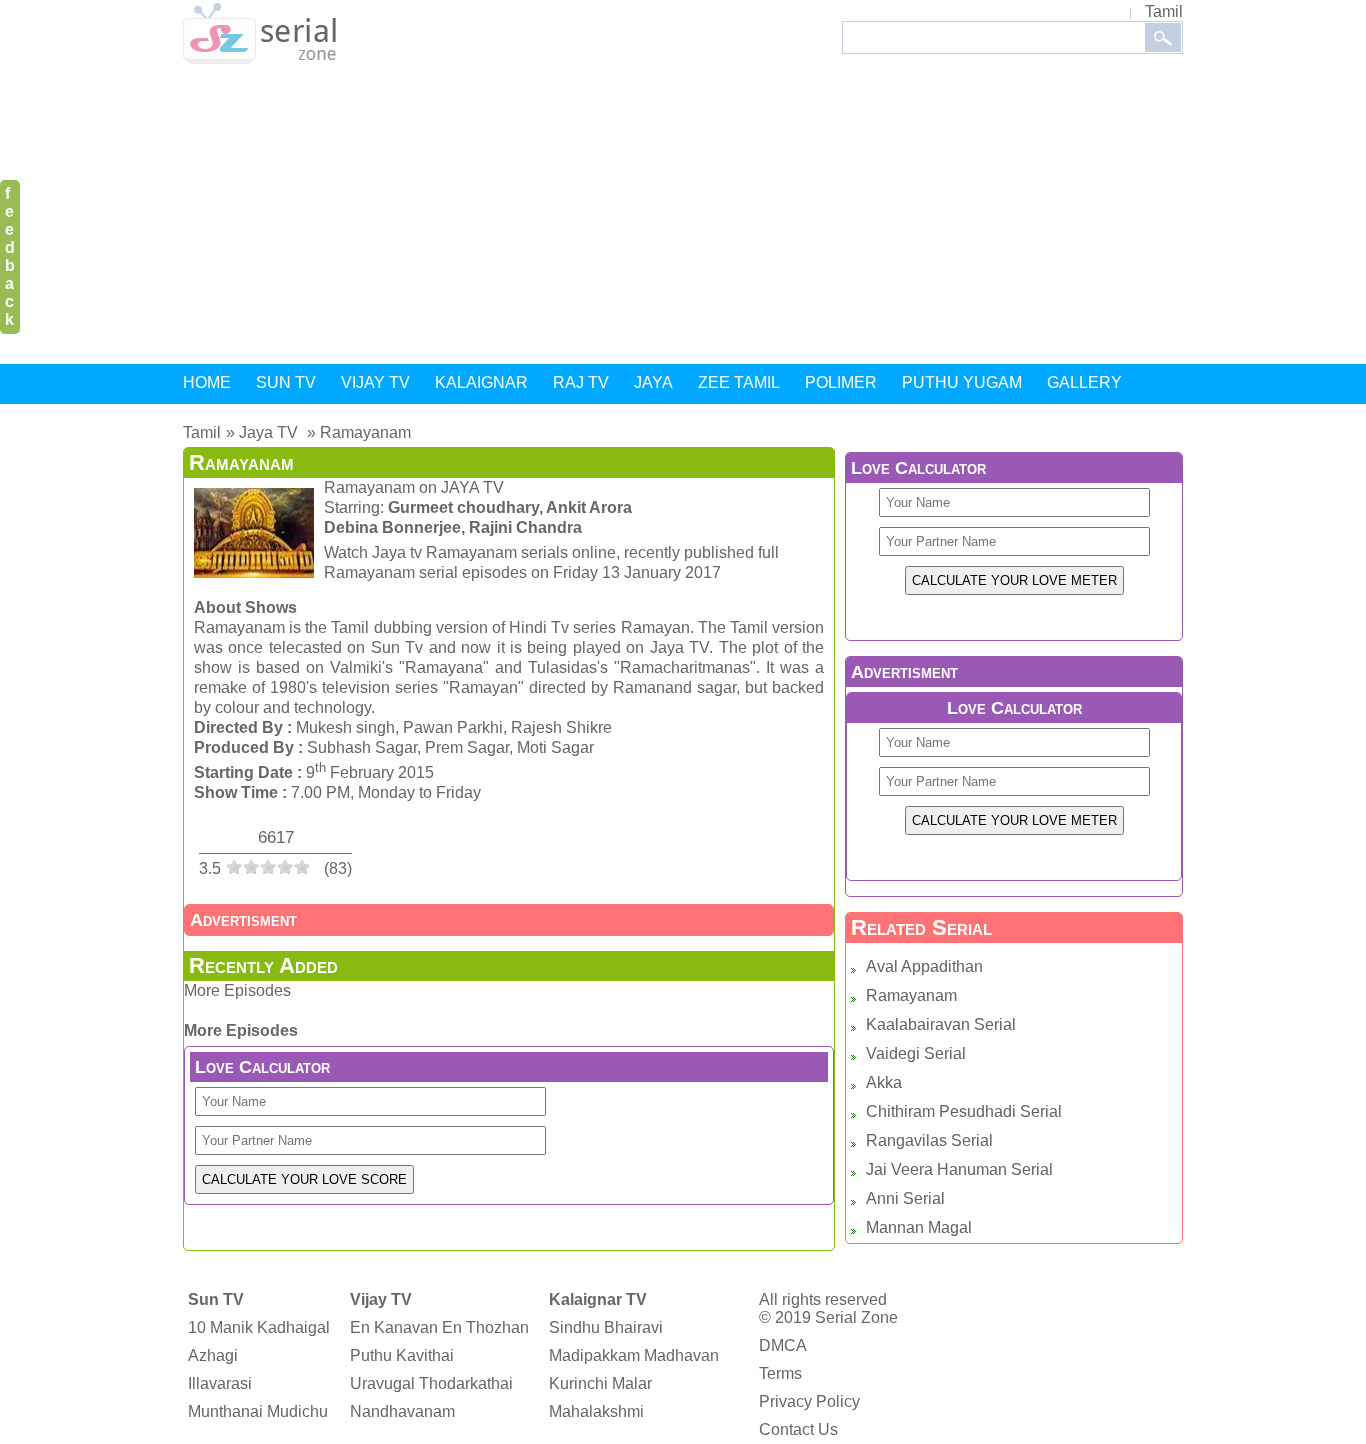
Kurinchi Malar (600, 1383)
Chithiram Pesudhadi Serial (964, 1111)
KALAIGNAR (481, 382)
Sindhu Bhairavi (606, 1327)
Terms (780, 1373)
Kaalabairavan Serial (941, 1024)
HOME (207, 382)
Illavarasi (220, 1383)
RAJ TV (581, 382)
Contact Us (798, 1429)
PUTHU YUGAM (962, 382)
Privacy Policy (809, 1401)
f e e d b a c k (10, 256)
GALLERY (1084, 382)
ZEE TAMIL (739, 382)
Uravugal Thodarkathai (431, 1383)
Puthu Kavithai (402, 1355)
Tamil (1164, 11)
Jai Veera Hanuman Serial (959, 1169)
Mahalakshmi (596, 1411)
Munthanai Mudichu (258, 1411)
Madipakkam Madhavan (634, 1355)
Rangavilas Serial (929, 1140)
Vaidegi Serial (916, 1053)
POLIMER (841, 382)
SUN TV (286, 382)
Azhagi (213, 1355)
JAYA (653, 382)
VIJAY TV (375, 382)
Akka (884, 1082)
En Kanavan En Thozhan (439, 1327)
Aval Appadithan (924, 966)
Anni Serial (905, 1198)
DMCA (783, 1345)
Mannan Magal (919, 1227)
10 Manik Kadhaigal (259, 1327)
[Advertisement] (683, 218)
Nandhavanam (402, 1411)
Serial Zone (856, 1317)
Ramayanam (911, 995)
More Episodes (237, 990)
